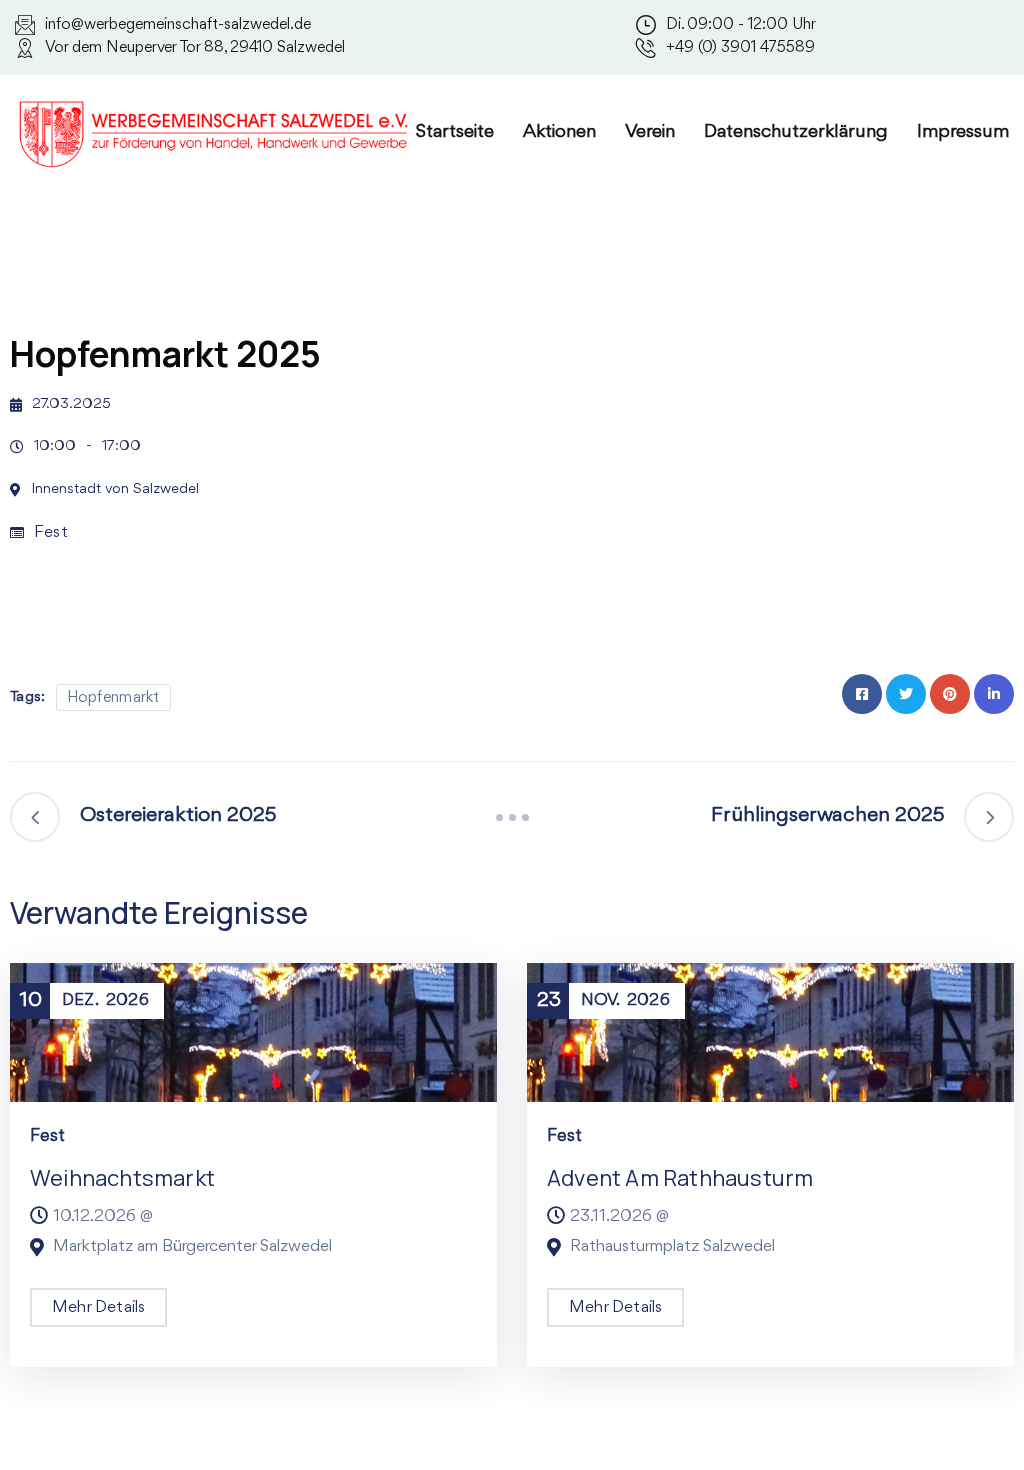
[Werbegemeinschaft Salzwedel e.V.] (215, 130)
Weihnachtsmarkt (122, 1178)
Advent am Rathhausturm (680, 1178)
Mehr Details (98, 1307)
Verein (650, 132)
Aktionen (559, 132)
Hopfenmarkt (113, 698)
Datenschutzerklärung (796, 132)
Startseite (455, 132)
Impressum (963, 132)
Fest (51, 532)
